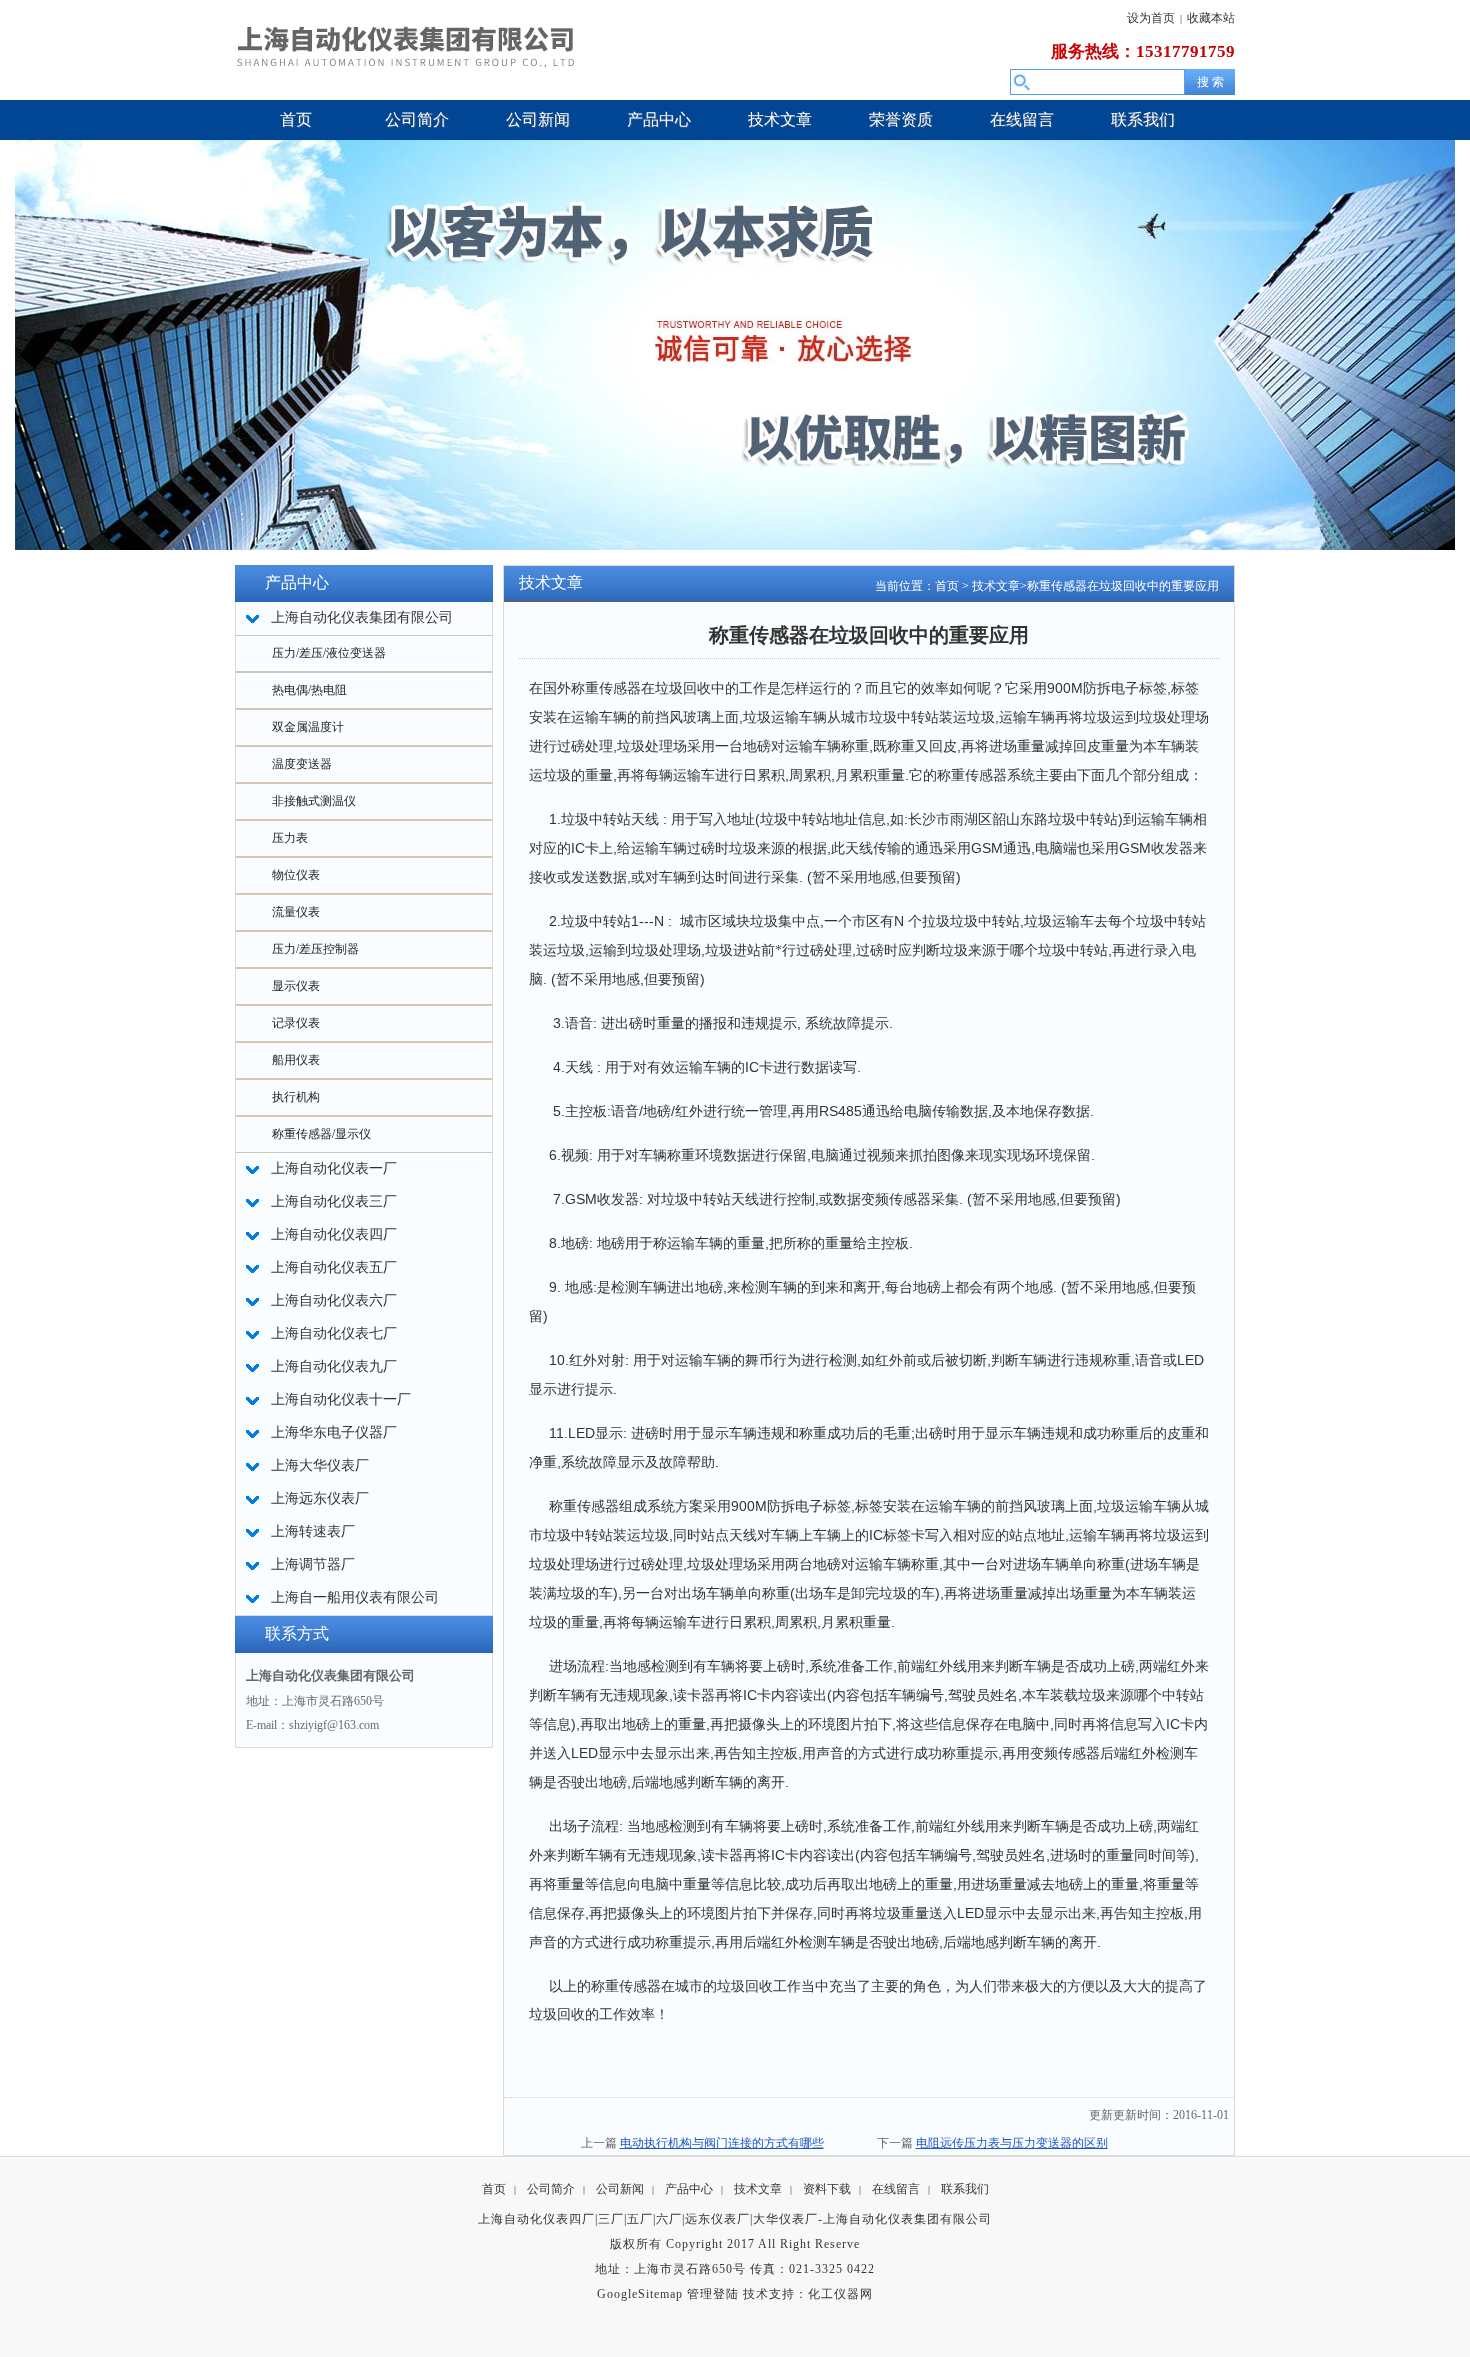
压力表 (290, 838)
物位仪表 (296, 875)
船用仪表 (296, 1060)
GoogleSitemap (640, 2294)
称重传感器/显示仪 (321, 1134)
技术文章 (996, 586)
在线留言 (896, 2189)
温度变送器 (302, 764)
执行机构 (296, 1097)
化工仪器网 (840, 2294)
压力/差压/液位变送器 (329, 653)
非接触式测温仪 (314, 801)
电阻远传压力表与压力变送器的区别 (1012, 2143)
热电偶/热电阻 (309, 690)
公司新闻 (620, 2189)
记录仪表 (296, 1023)
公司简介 (551, 2189)
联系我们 (965, 2189)
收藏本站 (1211, 18)
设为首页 (1151, 18)
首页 (947, 586)
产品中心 (689, 2189)
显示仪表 (296, 986)
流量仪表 (296, 912)
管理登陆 (713, 2294)
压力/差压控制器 (315, 949)
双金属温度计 (308, 727)
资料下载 (827, 2189)
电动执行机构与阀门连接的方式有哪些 (722, 2143)
